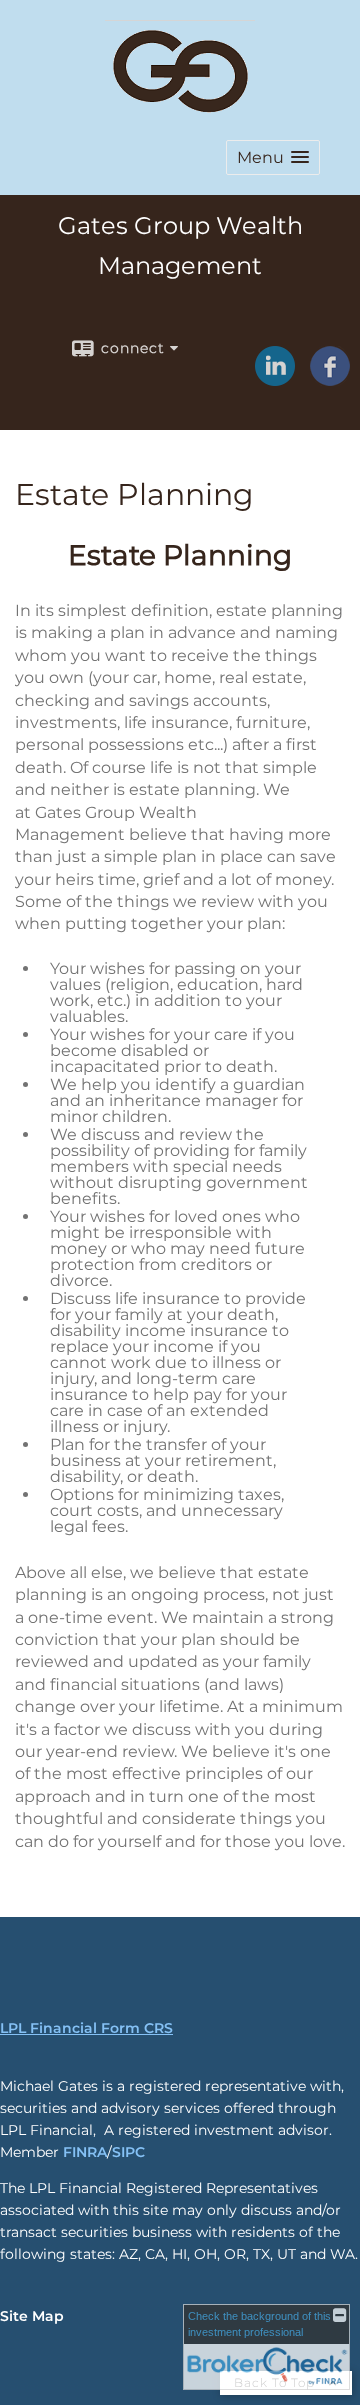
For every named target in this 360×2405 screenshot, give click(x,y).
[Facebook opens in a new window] (330, 379)
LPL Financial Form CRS (86, 2028)
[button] (273, 157)
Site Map (32, 2316)
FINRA (85, 2152)
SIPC (128, 2152)
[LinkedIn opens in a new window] (275, 379)
